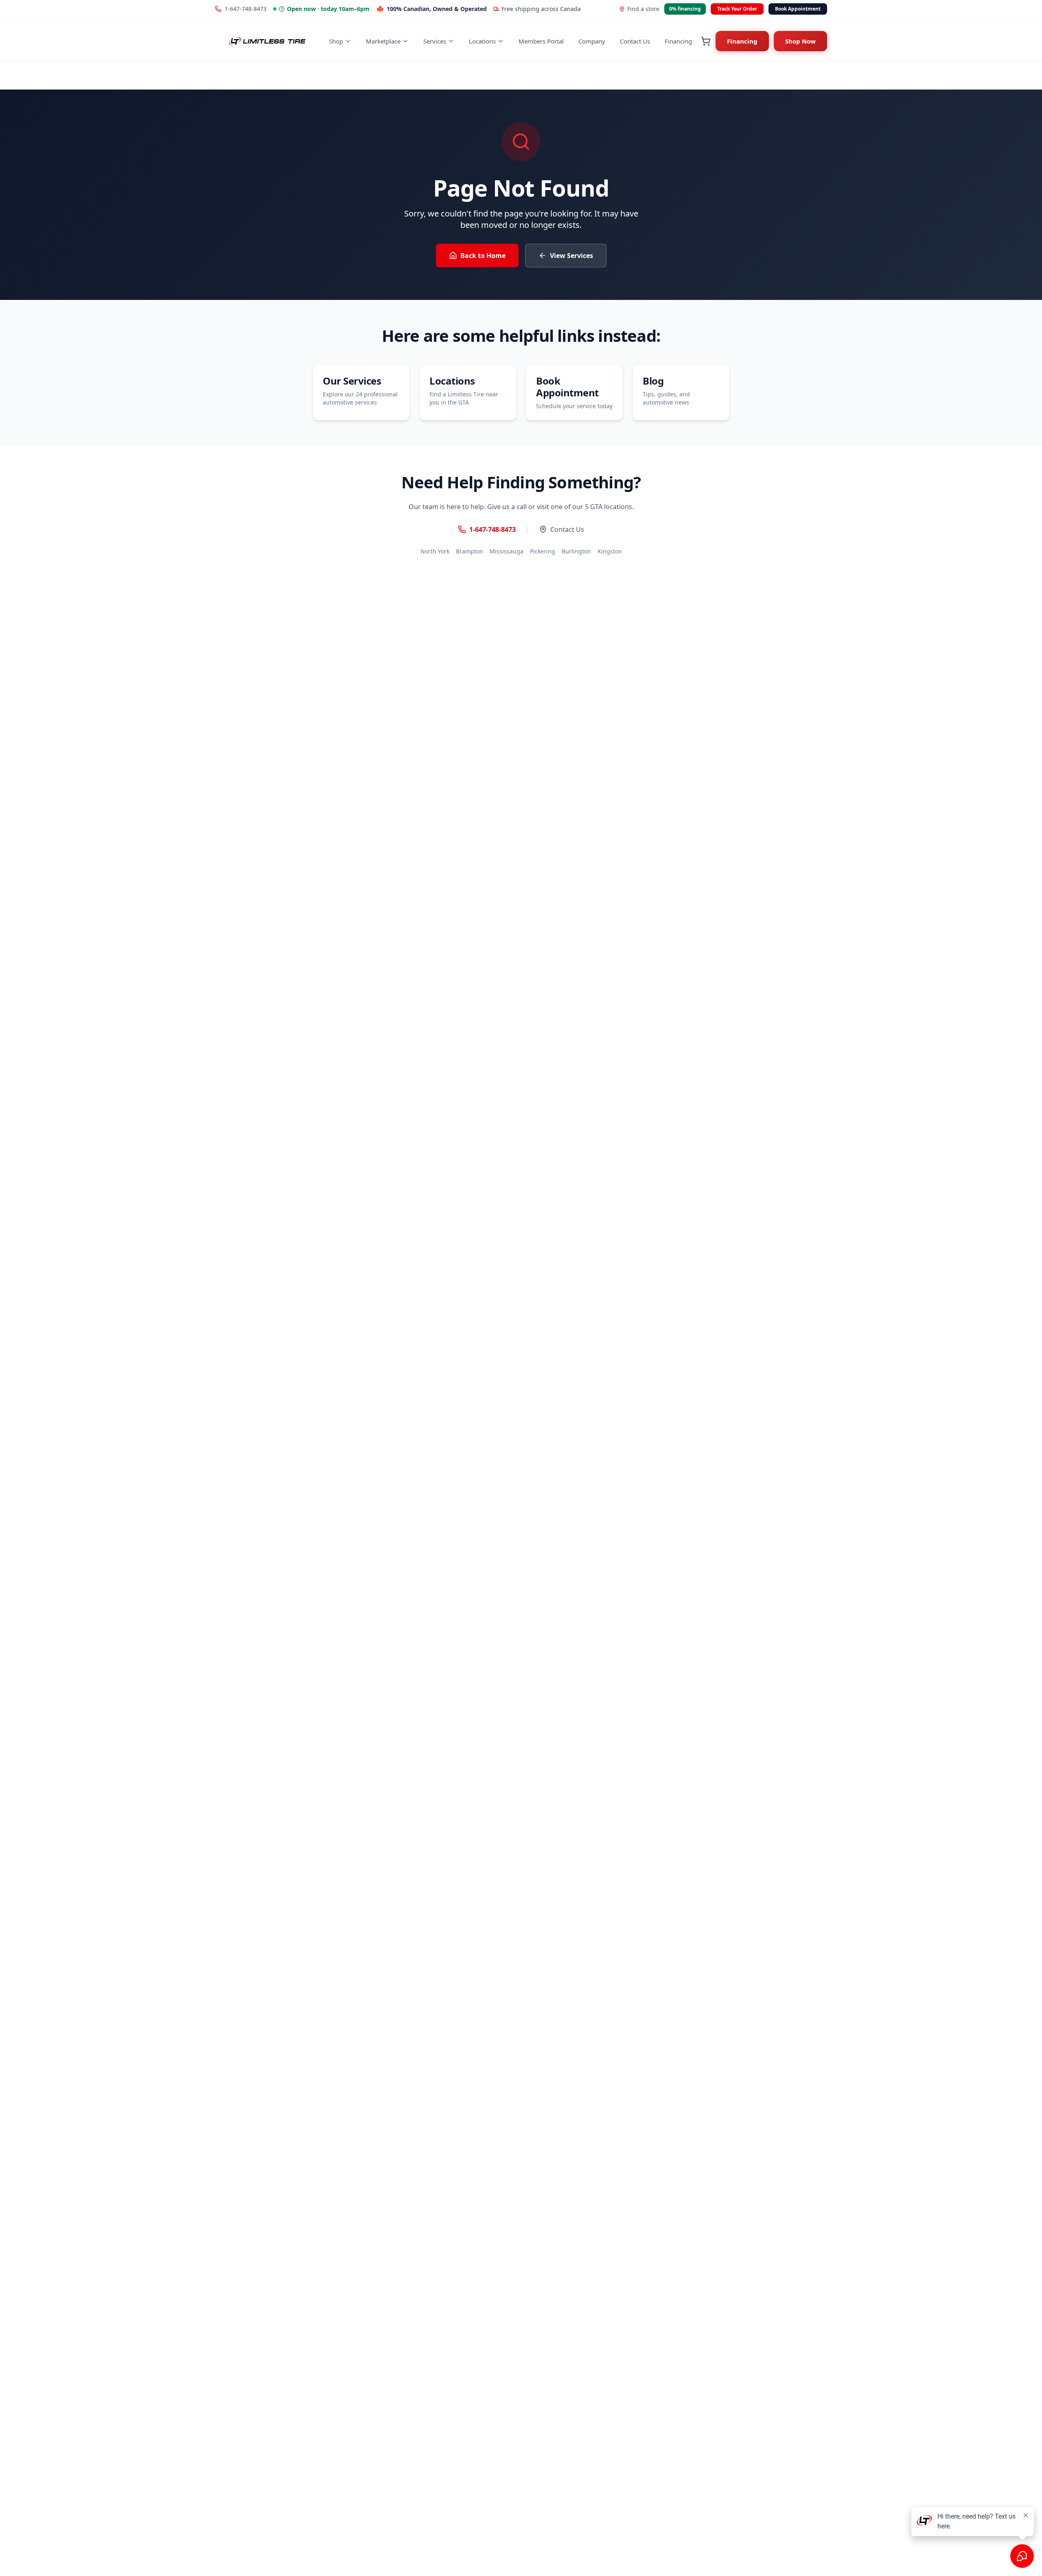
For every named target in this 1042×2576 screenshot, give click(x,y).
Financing (678, 41)
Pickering (543, 551)
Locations (482, 41)
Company (592, 41)
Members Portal (541, 41)
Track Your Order (737, 9)
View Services (571, 256)
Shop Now (800, 41)
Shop (336, 41)
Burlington (576, 551)
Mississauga (507, 551)
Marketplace (383, 41)
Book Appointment (798, 9)
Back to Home (483, 256)
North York (435, 551)
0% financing (685, 9)
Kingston (610, 551)
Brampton (470, 551)
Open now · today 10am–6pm (328, 9)
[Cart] (706, 41)
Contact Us (635, 41)
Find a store (643, 9)
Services (435, 41)
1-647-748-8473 (246, 9)
